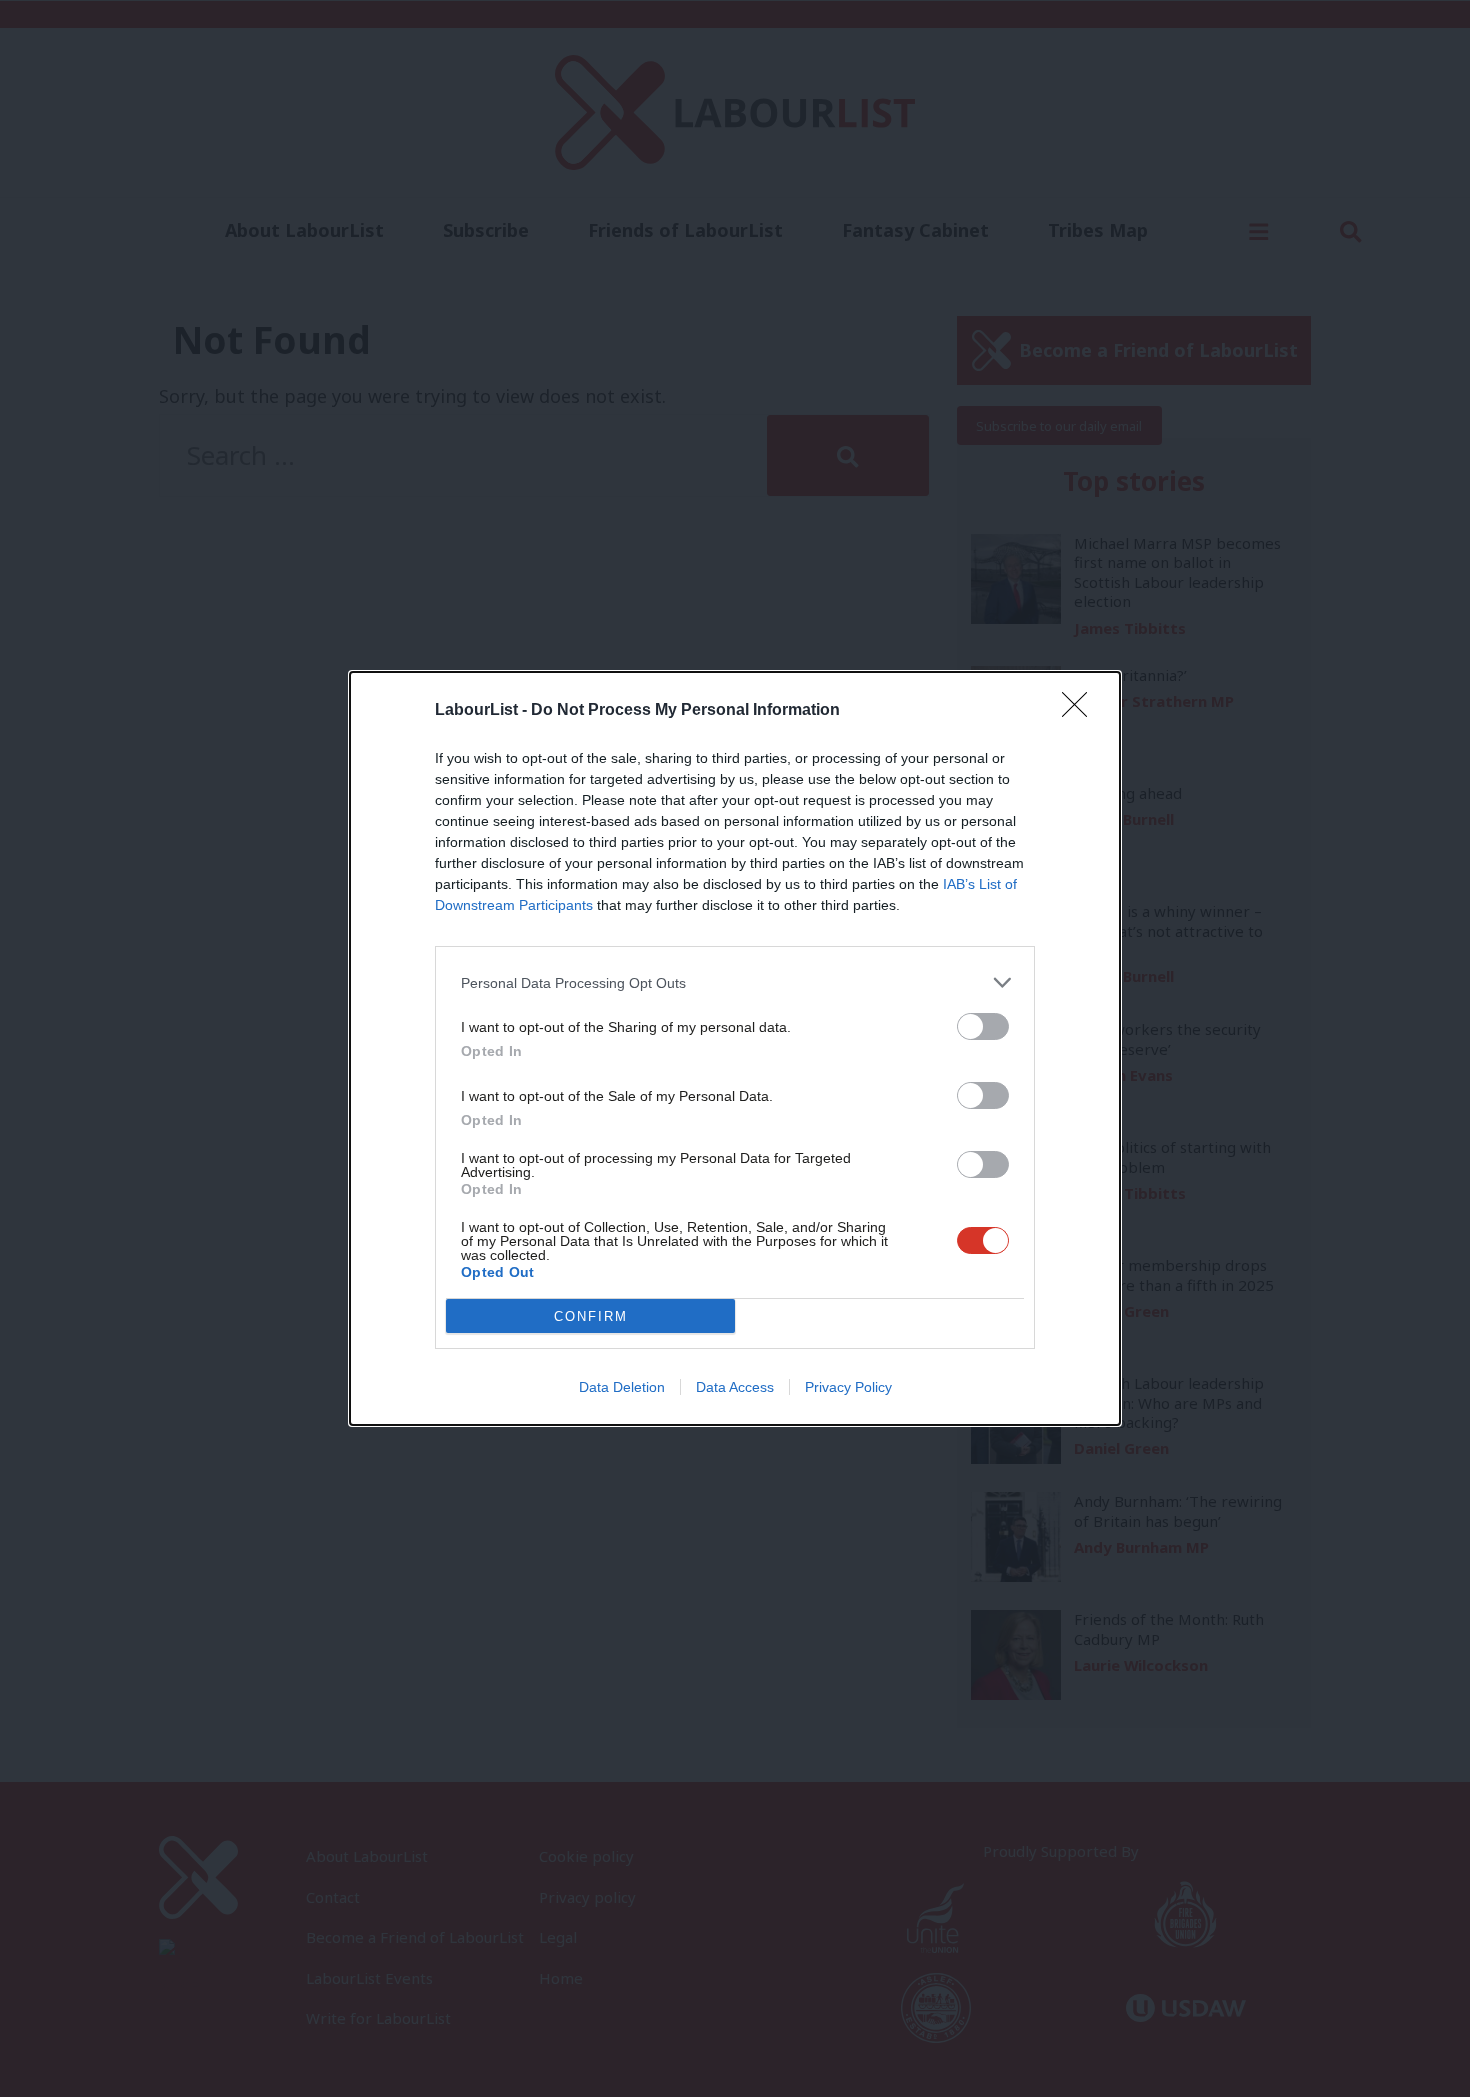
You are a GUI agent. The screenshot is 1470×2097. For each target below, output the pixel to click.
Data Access (735, 1387)
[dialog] (735, 1048)
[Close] (1081, 711)
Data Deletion (622, 1387)
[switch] (983, 1026)
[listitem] (735, 982)
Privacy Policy (848, 1387)
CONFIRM (591, 1316)
